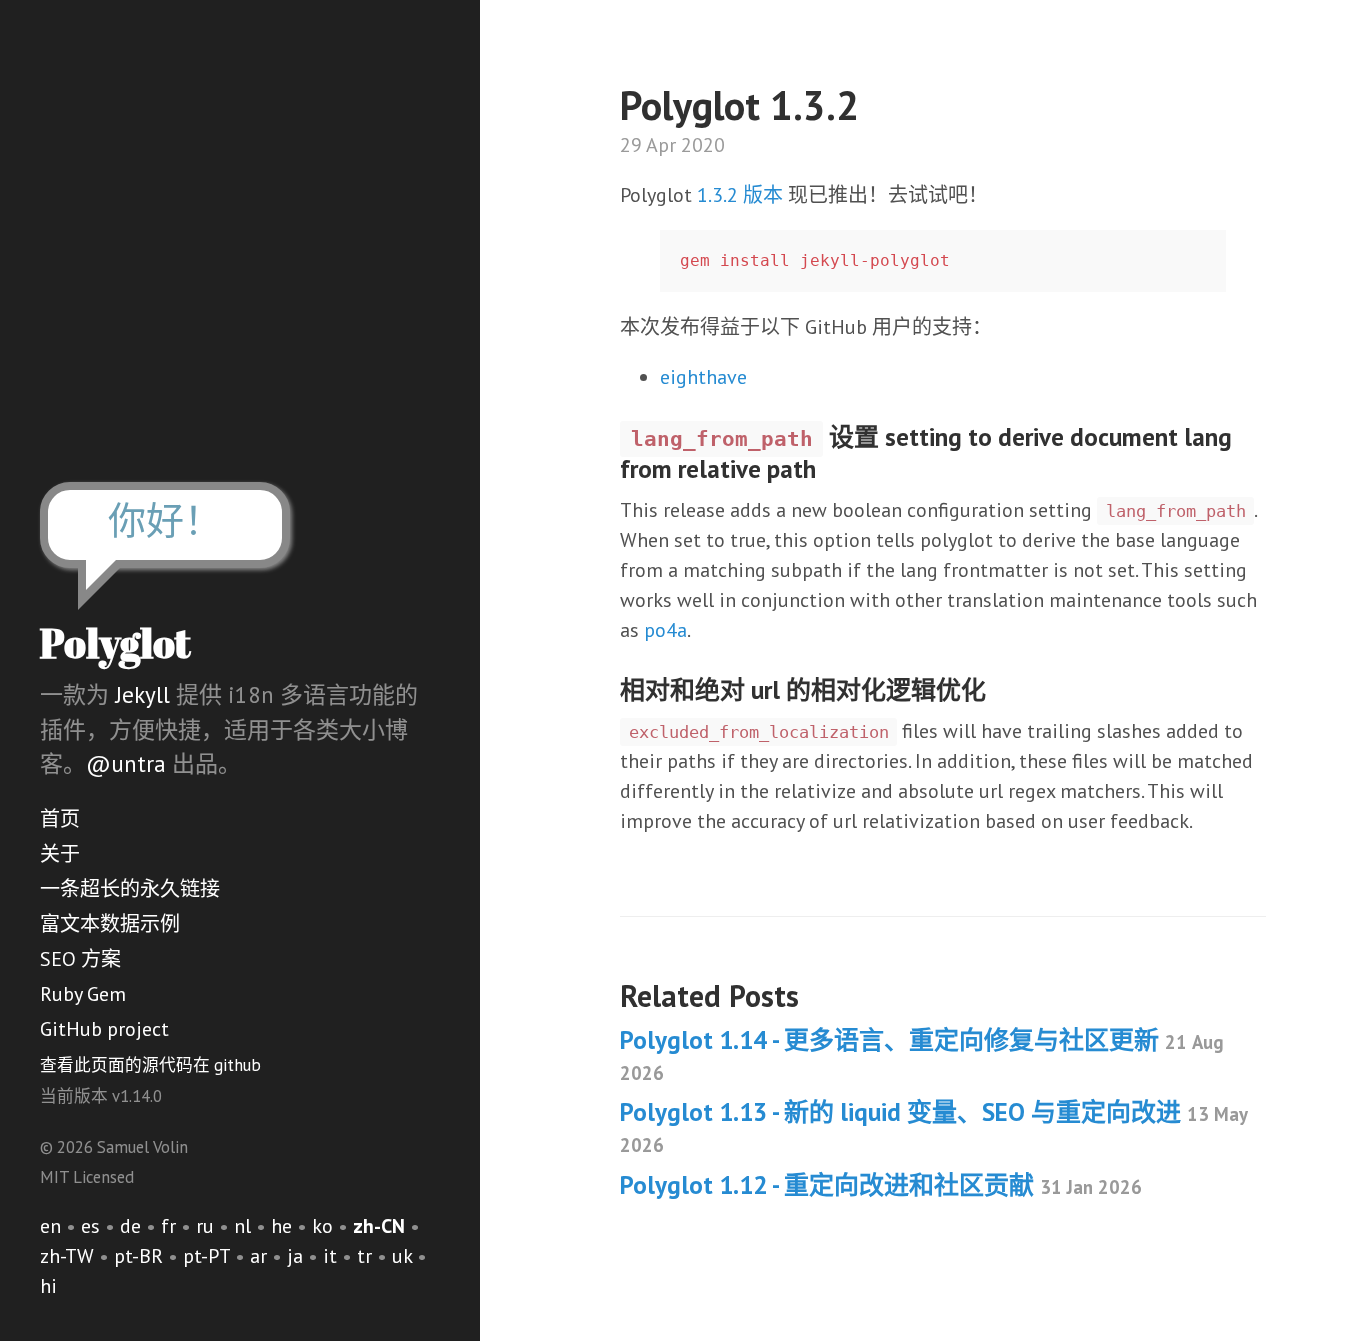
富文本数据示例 (110, 924)
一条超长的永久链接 (130, 889)
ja (295, 1256)
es (90, 1226)
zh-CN (379, 1226)
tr (364, 1256)
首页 (60, 819)
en (50, 1226)
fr (168, 1226)
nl (242, 1226)
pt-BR (138, 1256)
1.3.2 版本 (740, 195)
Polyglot (115, 643)
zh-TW (67, 1256)
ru (205, 1226)
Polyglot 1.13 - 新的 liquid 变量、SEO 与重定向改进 (933, 1126)
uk (402, 1256)
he (281, 1226)
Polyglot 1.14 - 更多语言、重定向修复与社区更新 (922, 1054)
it (330, 1256)
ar (258, 1256)
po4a (665, 630)
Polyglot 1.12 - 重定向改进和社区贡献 (881, 1185)
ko (322, 1226)
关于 (60, 854)
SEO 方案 (80, 959)
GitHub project (104, 1029)
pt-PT (206, 1256)
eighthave (703, 377)
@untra (126, 763)
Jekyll (142, 694)
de (130, 1226)
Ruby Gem (83, 994)
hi (48, 1286)
